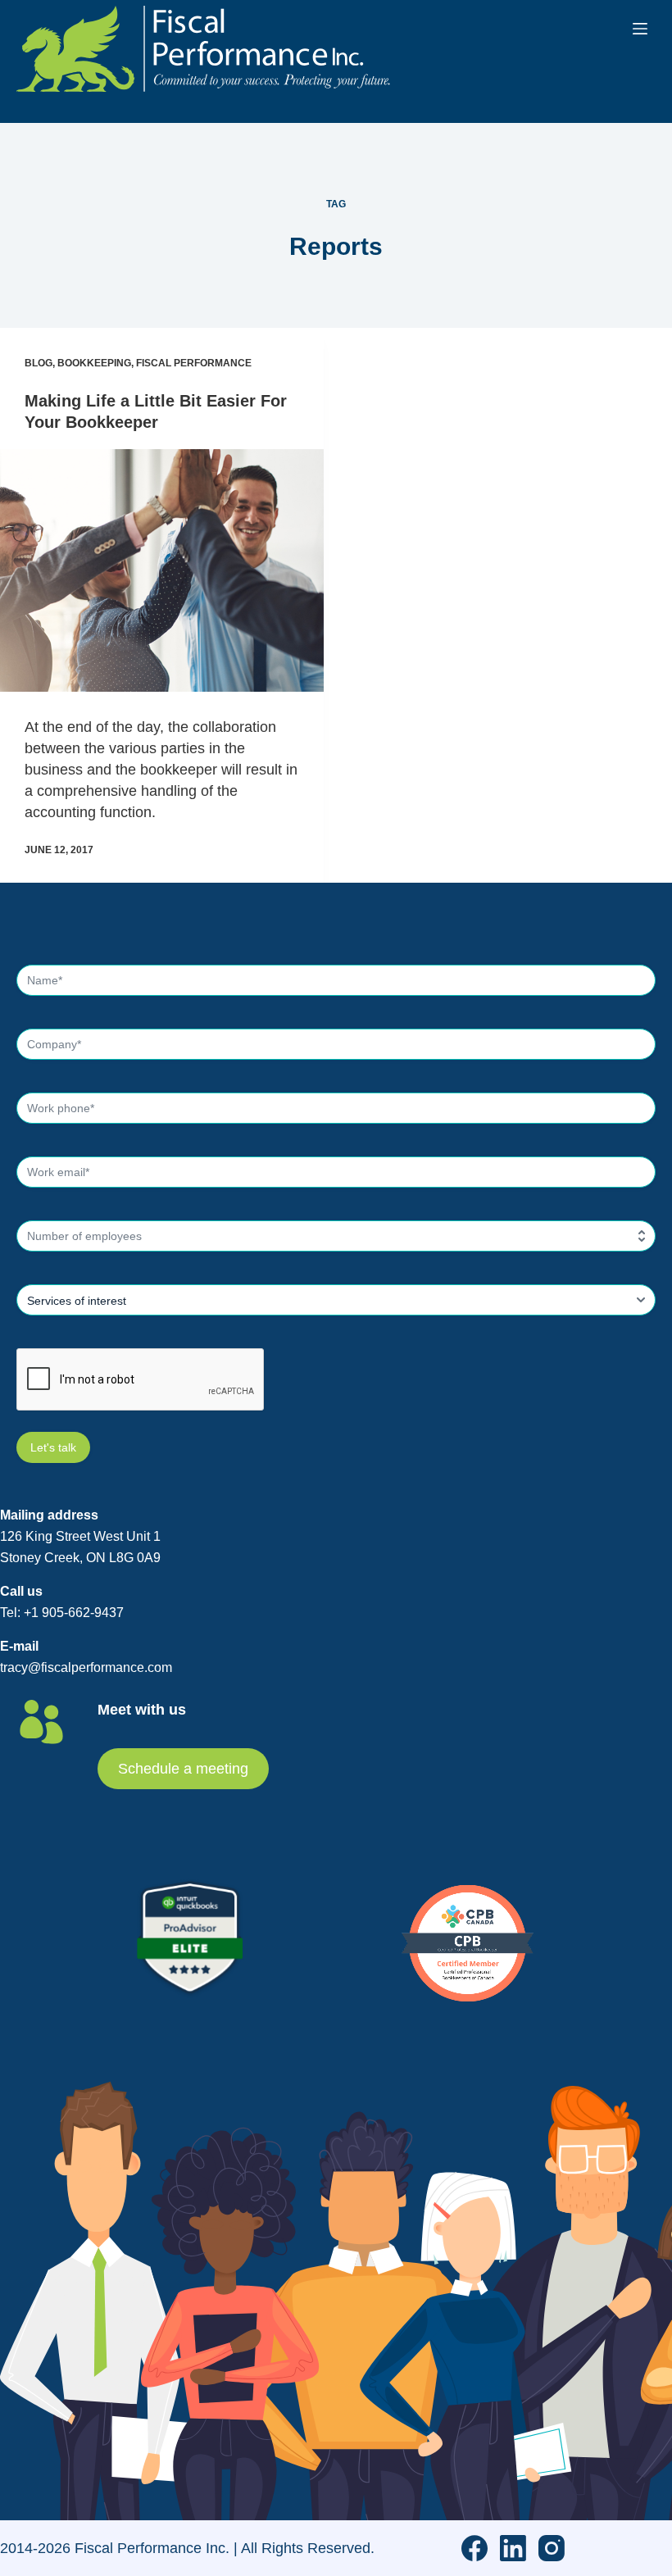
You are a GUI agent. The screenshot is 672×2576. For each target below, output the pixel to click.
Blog (39, 363)
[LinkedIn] (513, 2548)
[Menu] (640, 29)
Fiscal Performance (194, 363)
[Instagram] (552, 2548)
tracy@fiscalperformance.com (86, 1667)
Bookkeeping (94, 363)
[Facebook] (474, 2548)
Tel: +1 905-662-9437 (62, 1613)
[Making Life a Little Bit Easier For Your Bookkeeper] (162, 570)
